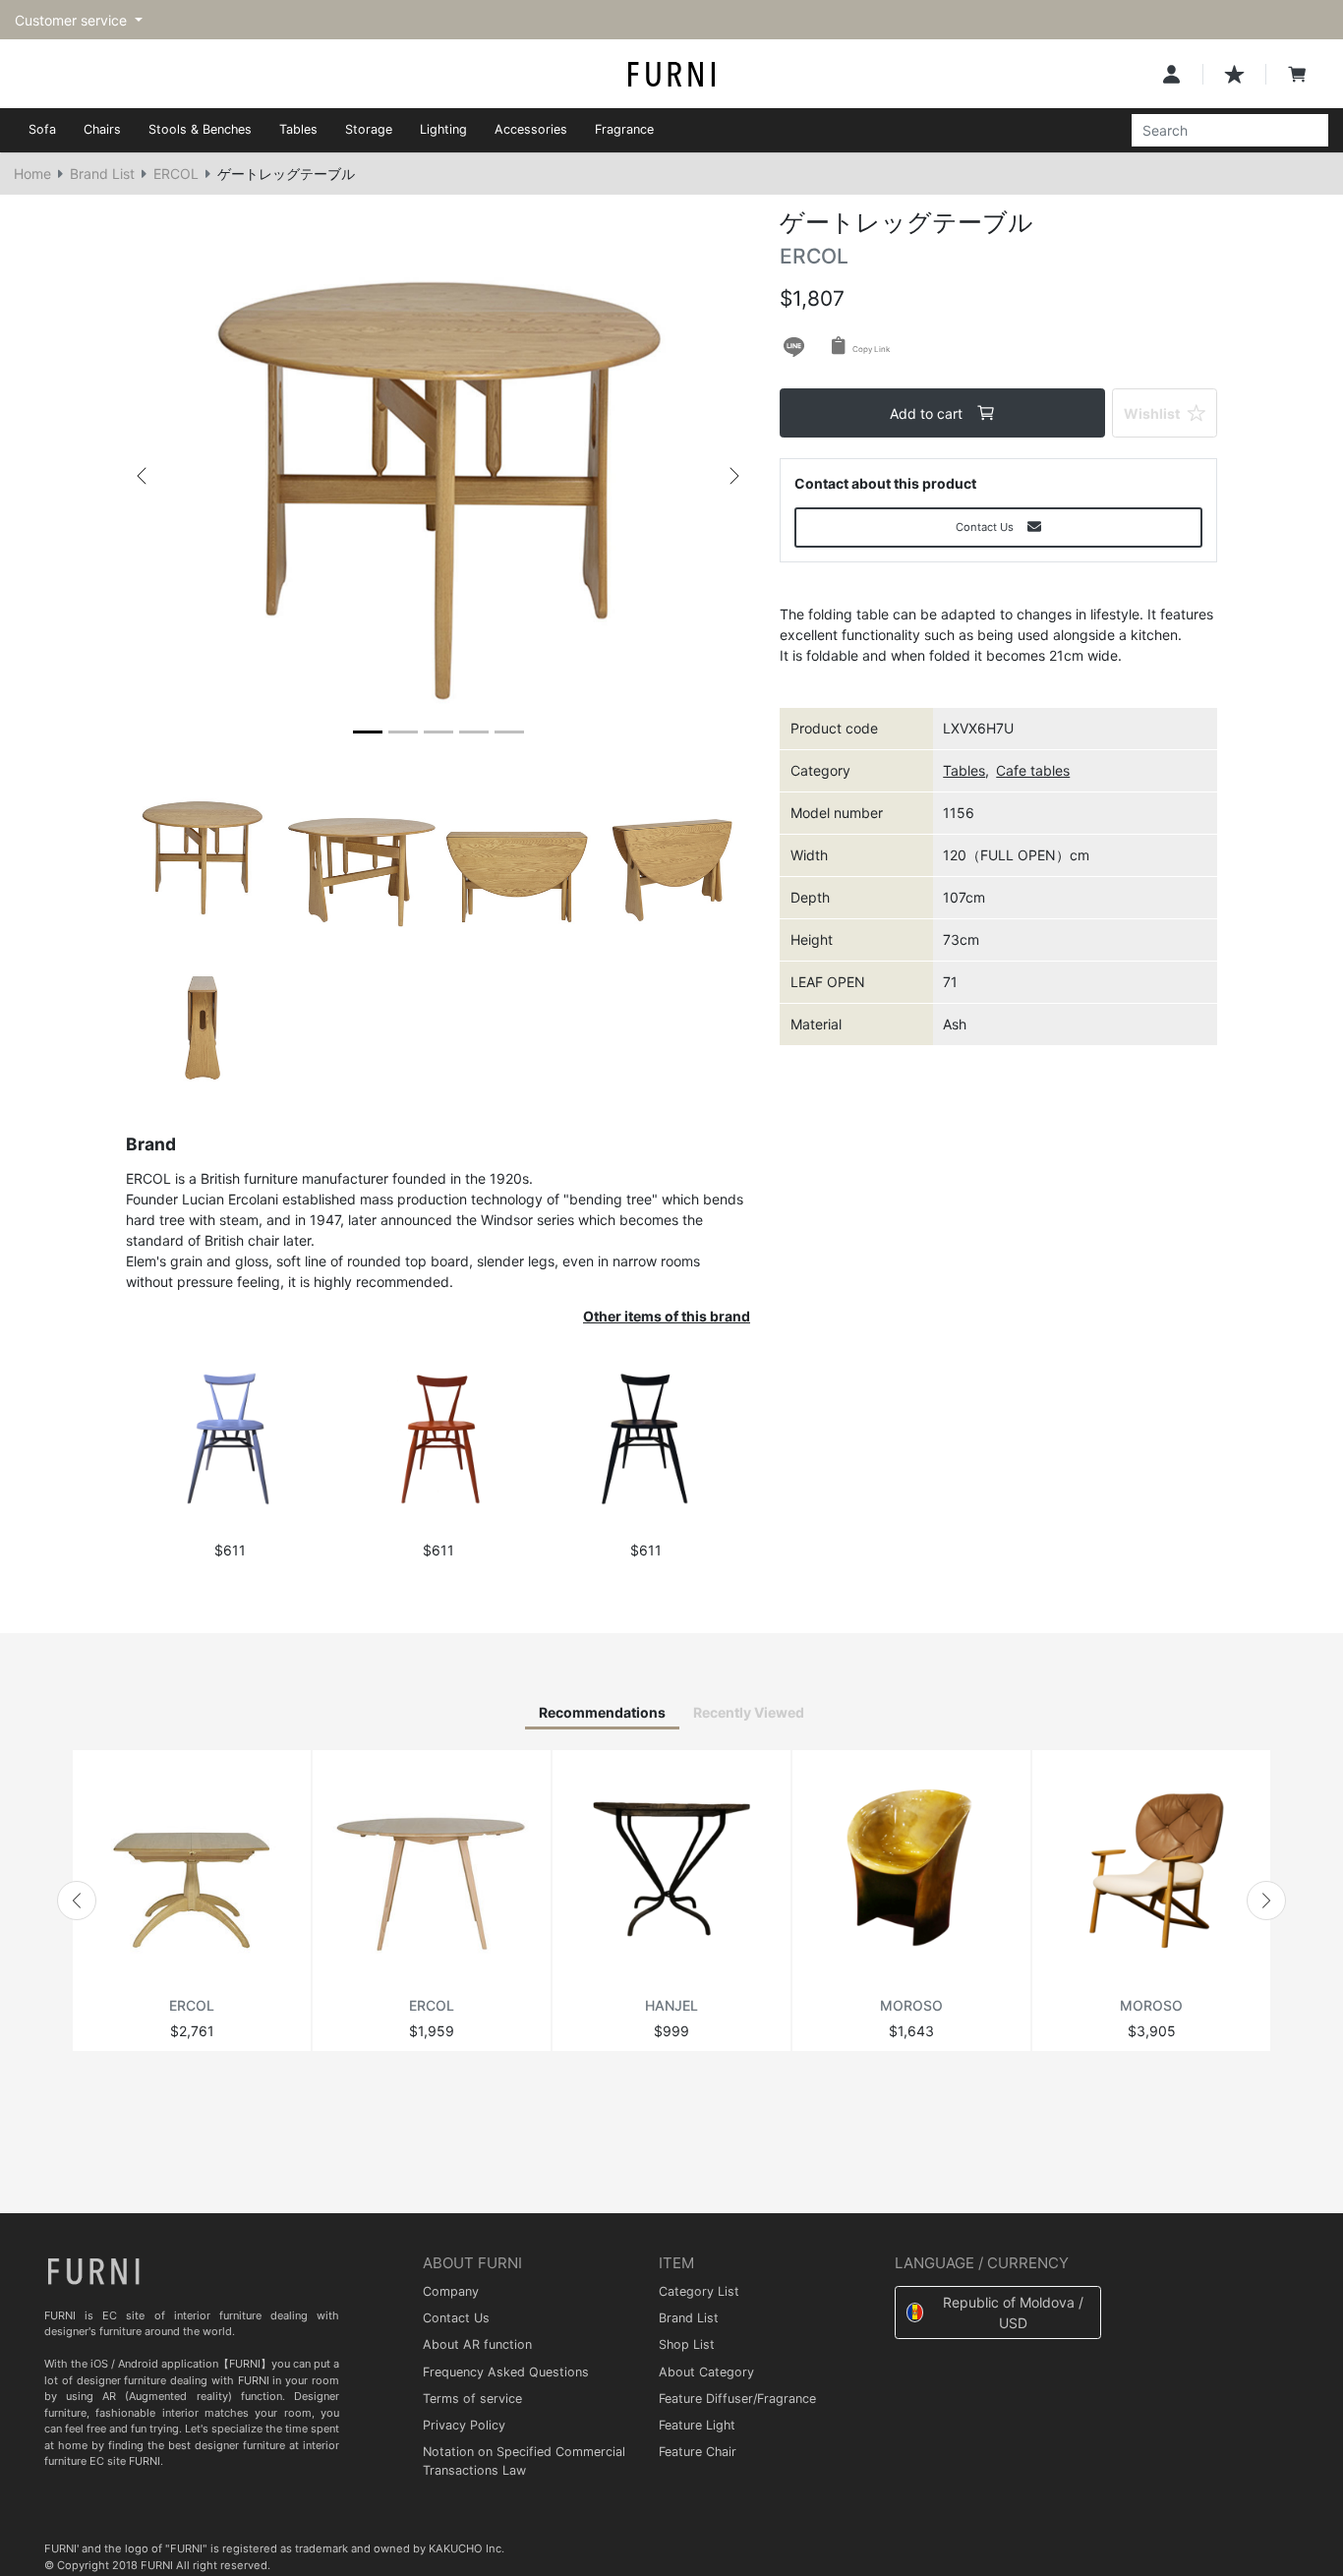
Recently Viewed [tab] (749, 1712)
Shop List (687, 2344)
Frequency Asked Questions (506, 2372)
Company (451, 2291)
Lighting (443, 129)
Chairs (102, 129)
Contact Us (456, 2318)
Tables (298, 129)
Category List (699, 2291)
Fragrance (624, 129)
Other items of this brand (667, 1316)
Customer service (73, 20)
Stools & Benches (200, 129)
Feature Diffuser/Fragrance (737, 2399)
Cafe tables (1033, 770)
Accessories (531, 129)
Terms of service (472, 2399)
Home (32, 174)
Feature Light (697, 2425)
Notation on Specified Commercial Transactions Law (524, 2461)
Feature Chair (698, 2452)
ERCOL (176, 174)
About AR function (477, 2344)
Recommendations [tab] (602, 1712)
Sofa (42, 129)
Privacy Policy (464, 2425)
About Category (706, 2372)
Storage (369, 129)
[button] (142, 476)
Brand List (102, 174)
